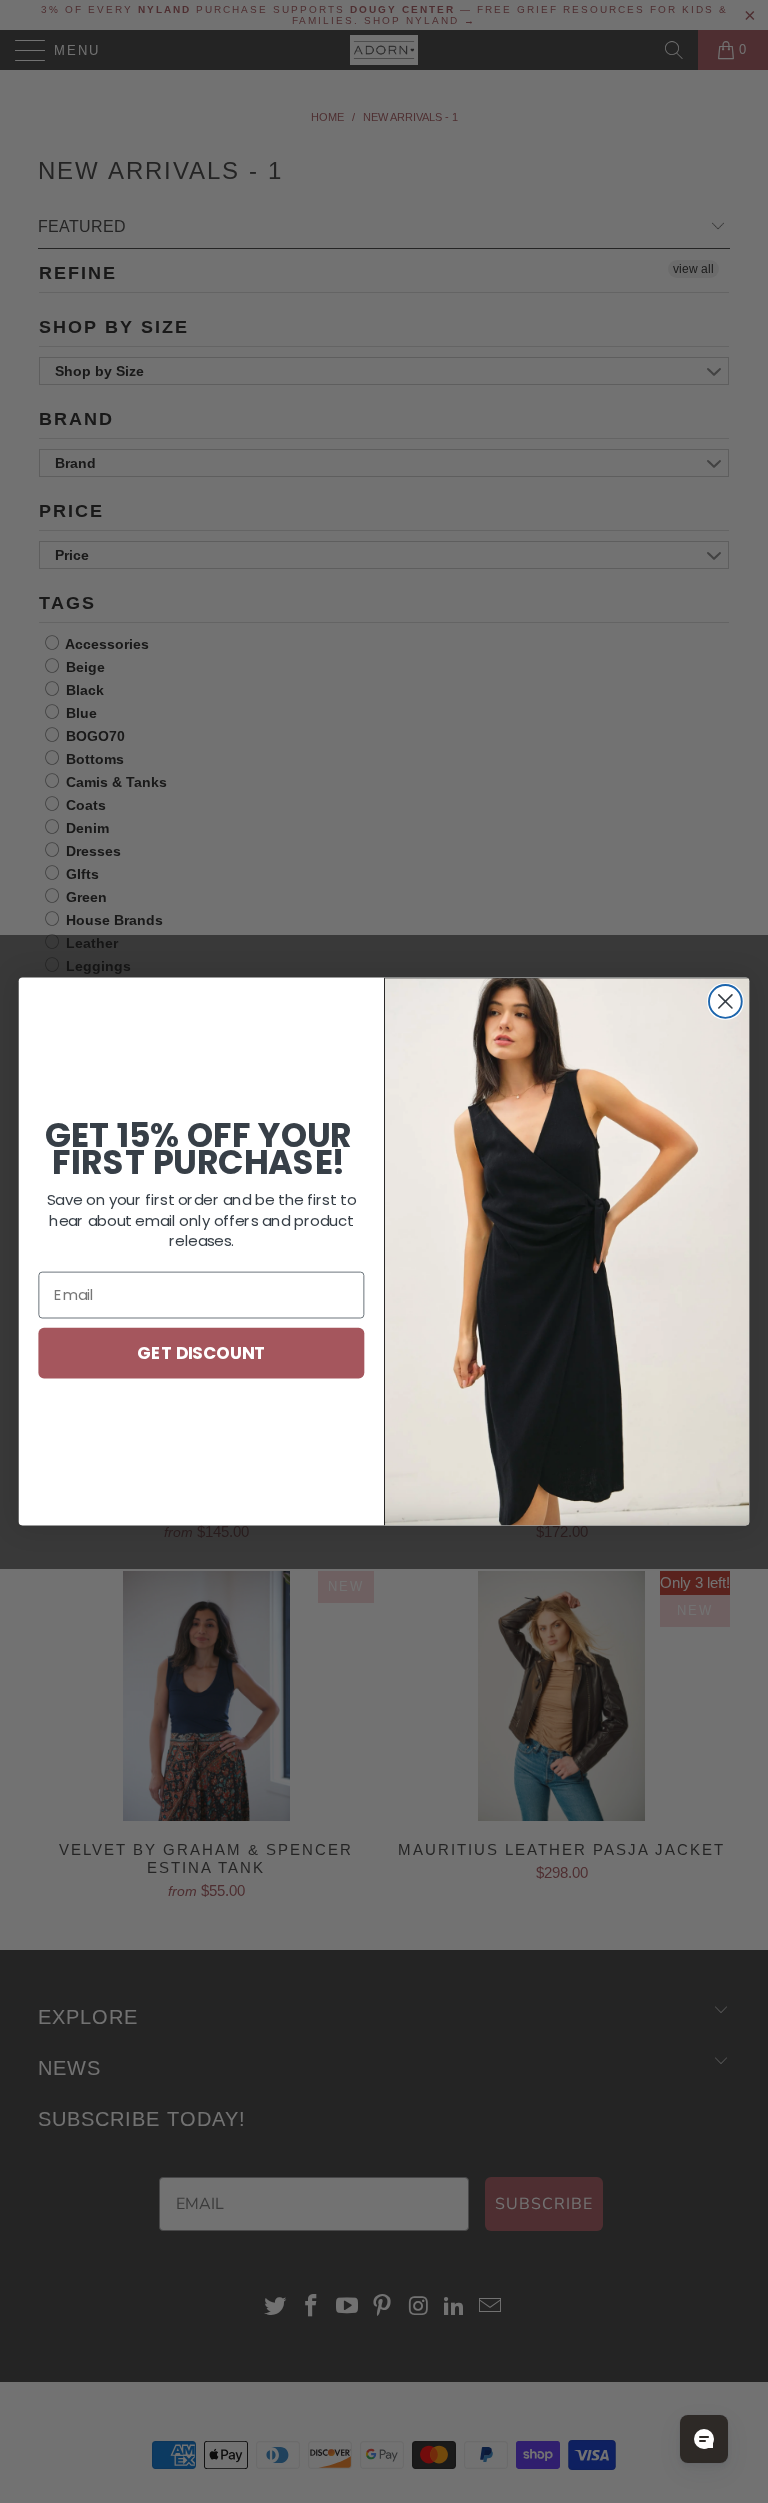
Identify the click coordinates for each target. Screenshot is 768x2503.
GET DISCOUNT (201, 1351)
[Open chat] (704, 2439)
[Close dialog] (725, 1001)
